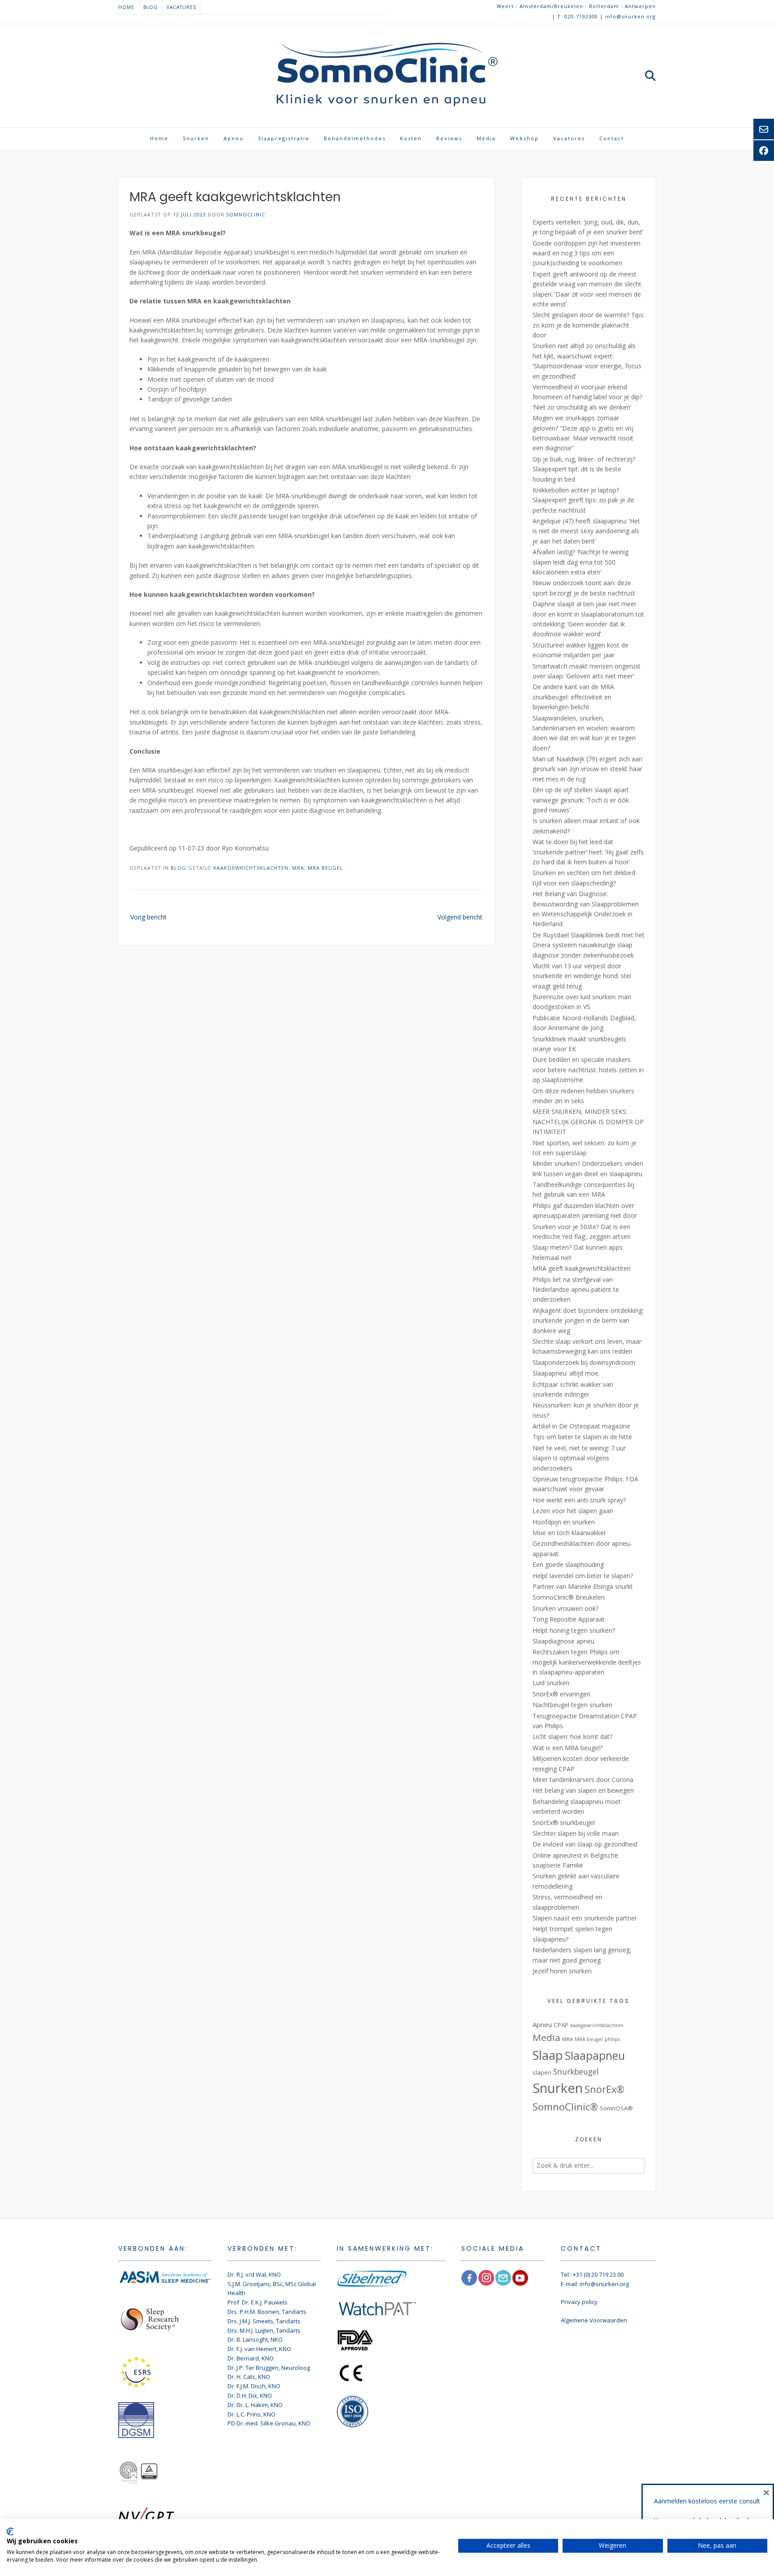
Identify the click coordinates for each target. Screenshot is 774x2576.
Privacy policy (579, 2302)
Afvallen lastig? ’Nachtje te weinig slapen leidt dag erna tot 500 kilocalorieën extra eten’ (580, 562)
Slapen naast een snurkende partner (585, 1918)
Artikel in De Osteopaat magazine (581, 1426)
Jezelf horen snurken (562, 1971)
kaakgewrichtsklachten (251, 868)
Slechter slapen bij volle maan (576, 1833)
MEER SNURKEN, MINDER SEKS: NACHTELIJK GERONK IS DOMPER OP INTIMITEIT (588, 1122)
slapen (542, 2072)
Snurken (196, 138)
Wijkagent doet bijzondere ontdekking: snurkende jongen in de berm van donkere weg (588, 1320)
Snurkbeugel (576, 2071)
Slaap (548, 2055)
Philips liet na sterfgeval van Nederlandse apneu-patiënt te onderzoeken (576, 1290)
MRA (298, 868)
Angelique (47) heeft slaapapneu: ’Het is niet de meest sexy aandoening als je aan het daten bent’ (586, 531)
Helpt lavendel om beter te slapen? (583, 1576)
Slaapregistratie (284, 138)
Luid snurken (551, 1683)
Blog (150, 7)
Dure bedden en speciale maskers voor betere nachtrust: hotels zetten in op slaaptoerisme (588, 1070)
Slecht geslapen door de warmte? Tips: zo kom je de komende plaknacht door (589, 325)
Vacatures (181, 7)
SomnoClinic (246, 214)
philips (612, 2039)
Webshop (525, 138)
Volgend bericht (460, 917)
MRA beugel (325, 868)
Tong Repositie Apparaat (569, 1619)
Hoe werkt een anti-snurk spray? (579, 1500)
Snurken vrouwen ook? (565, 1608)
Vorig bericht (148, 917)
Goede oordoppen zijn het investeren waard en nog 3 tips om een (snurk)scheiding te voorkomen (587, 253)
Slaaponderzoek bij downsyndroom (584, 1362)
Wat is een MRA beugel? (568, 1748)
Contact (612, 138)
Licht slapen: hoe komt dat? (572, 1737)
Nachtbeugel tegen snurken (572, 1705)
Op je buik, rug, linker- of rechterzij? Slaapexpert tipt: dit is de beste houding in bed (584, 469)
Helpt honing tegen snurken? (574, 1630)
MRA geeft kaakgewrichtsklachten (582, 1268)
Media (486, 138)
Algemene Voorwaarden (594, 2320)
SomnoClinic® (565, 2107)
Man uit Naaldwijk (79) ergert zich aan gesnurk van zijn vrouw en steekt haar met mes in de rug (587, 769)
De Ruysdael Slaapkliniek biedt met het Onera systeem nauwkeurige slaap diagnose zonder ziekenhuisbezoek (589, 945)
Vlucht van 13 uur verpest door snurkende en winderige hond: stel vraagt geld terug (582, 976)
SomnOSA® (616, 2108)
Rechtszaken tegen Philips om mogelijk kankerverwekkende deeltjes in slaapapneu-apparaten (587, 1662)
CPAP (561, 2025)
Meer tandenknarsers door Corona (583, 1780)
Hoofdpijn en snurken (564, 1522)
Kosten (411, 138)
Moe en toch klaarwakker (569, 1533)
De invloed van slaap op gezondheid (585, 1844)
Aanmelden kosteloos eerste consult (707, 2501)
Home (126, 7)
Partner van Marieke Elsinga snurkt (583, 1586)
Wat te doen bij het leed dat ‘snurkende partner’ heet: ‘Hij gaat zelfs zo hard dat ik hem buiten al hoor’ (588, 852)
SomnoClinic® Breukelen (569, 1597)
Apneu (234, 138)
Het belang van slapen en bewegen (583, 1790)
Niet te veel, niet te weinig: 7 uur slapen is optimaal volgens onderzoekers (579, 1458)
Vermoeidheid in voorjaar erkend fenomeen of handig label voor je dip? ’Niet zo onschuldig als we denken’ (587, 397)
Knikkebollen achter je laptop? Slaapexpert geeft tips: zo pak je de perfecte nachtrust (583, 500)
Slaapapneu (595, 2055)
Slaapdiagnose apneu (563, 1641)
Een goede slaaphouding (568, 1564)
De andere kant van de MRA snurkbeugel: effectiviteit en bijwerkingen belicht (573, 697)
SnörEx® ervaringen (561, 1694)
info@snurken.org (604, 2284)
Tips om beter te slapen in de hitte (582, 1437)
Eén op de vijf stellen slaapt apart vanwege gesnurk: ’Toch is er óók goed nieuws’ (581, 800)
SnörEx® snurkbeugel (564, 1823)
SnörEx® (604, 2089)
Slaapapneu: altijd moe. (566, 1373)
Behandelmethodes (355, 138)
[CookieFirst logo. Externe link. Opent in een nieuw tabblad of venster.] (10, 2532)
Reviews (449, 138)
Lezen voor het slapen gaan (573, 1511)
